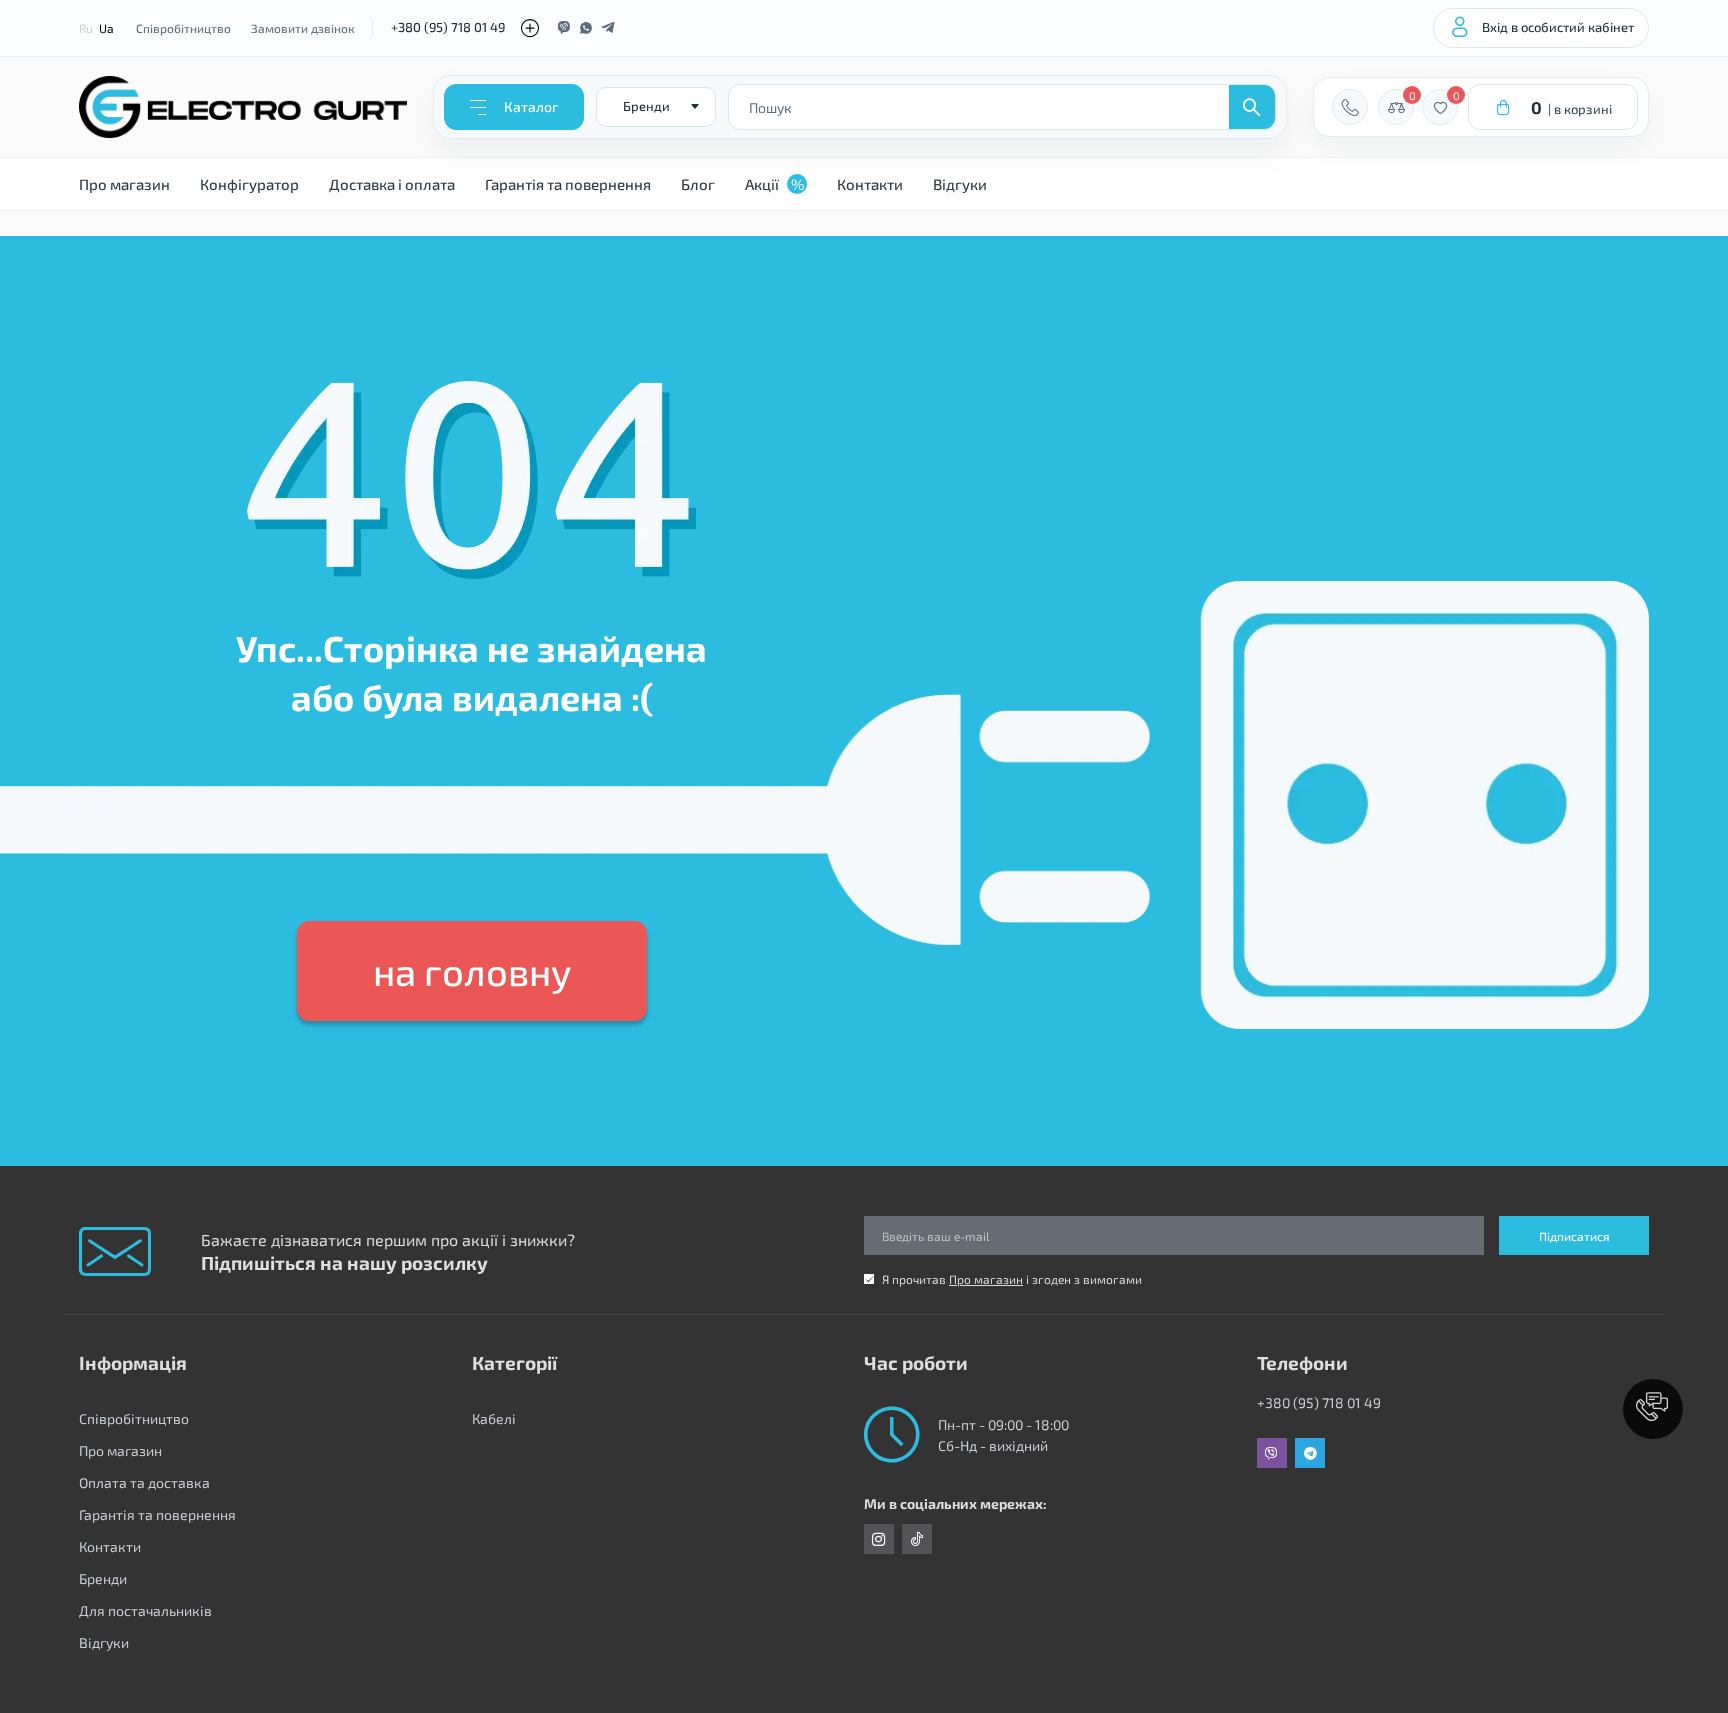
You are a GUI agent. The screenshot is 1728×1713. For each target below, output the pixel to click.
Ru (86, 28)
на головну (472, 971)
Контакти (870, 184)
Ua (106, 28)
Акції (774, 184)
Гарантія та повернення (568, 184)
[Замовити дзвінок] (1350, 107)
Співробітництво (183, 28)
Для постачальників (145, 1610)
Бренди (103, 1578)
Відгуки (960, 184)
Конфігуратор (249, 184)
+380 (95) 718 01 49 (448, 27)
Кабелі (494, 1418)
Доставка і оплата (392, 184)
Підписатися (1574, 1236)
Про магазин (124, 184)
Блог (698, 184)
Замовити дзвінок (302, 28)
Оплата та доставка (144, 1482)
